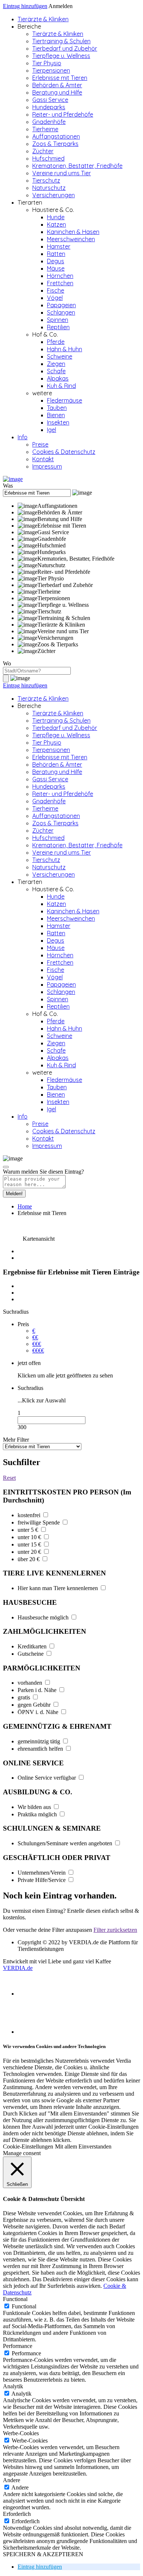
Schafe (56, 371)
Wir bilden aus (35, 1807)
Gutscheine (31, 1654)
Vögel (55, 298)
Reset (9, 1478)
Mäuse (56, 268)
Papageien (61, 305)
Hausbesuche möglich (44, 1617)
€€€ (37, 1344)
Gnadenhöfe (49, 122)
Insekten (58, 422)
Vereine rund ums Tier (62, 173)
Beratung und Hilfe (57, 92)
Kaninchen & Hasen (73, 232)
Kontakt (43, 459)
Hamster (59, 246)
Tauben (57, 408)
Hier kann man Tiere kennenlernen (58, 1588)
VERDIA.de (18, 1968)
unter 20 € (30, 1552)
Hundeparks (49, 107)
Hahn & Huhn (65, 349)
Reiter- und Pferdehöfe (63, 114)
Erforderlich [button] (17, 2514)
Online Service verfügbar (47, 1778)
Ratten (56, 254)
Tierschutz (46, 180)
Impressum (47, 466)
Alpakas (58, 378)
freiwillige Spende (39, 1522)
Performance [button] (18, 2346)
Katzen (56, 224)
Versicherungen (54, 195)
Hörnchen (60, 276)
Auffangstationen (56, 136)
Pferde (56, 342)
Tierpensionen (51, 70)
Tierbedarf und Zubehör (65, 48)
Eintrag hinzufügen (25, 6)
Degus (56, 261)
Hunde (56, 217)
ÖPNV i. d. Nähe (39, 1712)
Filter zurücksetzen (115, 1930)
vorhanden (31, 1683)
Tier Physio (47, 63)
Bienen (56, 415)
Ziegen (56, 364)
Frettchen (60, 283)
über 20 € (29, 1559)
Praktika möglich (38, 1814)
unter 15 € (30, 1544)
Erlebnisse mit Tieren (60, 78)
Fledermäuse (65, 400)
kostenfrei (30, 1515)
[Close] (6, 1167)
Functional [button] (15, 2299)
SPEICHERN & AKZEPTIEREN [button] (43, 2554)
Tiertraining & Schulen (61, 41)
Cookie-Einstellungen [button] (28, 2146)
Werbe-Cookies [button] (21, 2433)
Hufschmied (48, 158)
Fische (56, 290)
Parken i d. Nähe (38, 1690)
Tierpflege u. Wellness (61, 56)
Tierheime (45, 129)
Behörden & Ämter (57, 85)
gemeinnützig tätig (40, 1741)
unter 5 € (29, 1530)
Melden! (14, 1194)
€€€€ (38, 1351)
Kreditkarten (33, 1646)
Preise (40, 444)
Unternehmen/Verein (42, 1873)
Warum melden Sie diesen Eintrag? (43, 1172)
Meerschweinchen (71, 239)
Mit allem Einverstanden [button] (83, 2146)
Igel (52, 430)
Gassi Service (50, 100)
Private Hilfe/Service (42, 1880)
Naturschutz (49, 188)
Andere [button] (12, 2480)
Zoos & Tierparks (55, 144)
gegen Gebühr (35, 1705)
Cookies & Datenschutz (64, 452)
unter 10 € (30, 1537)
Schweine (60, 356)
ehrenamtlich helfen (41, 1749)
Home (25, 1206)
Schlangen (61, 312)
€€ (35, 1337)
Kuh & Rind (61, 386)
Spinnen (58, 320)
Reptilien (58, 327)
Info (23, 437)
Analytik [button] (13, 2386)
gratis (25, 1697)
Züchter (43, 151)
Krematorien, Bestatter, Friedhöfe (77, 166)
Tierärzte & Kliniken (43, 19)
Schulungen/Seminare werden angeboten (66, 1843)
